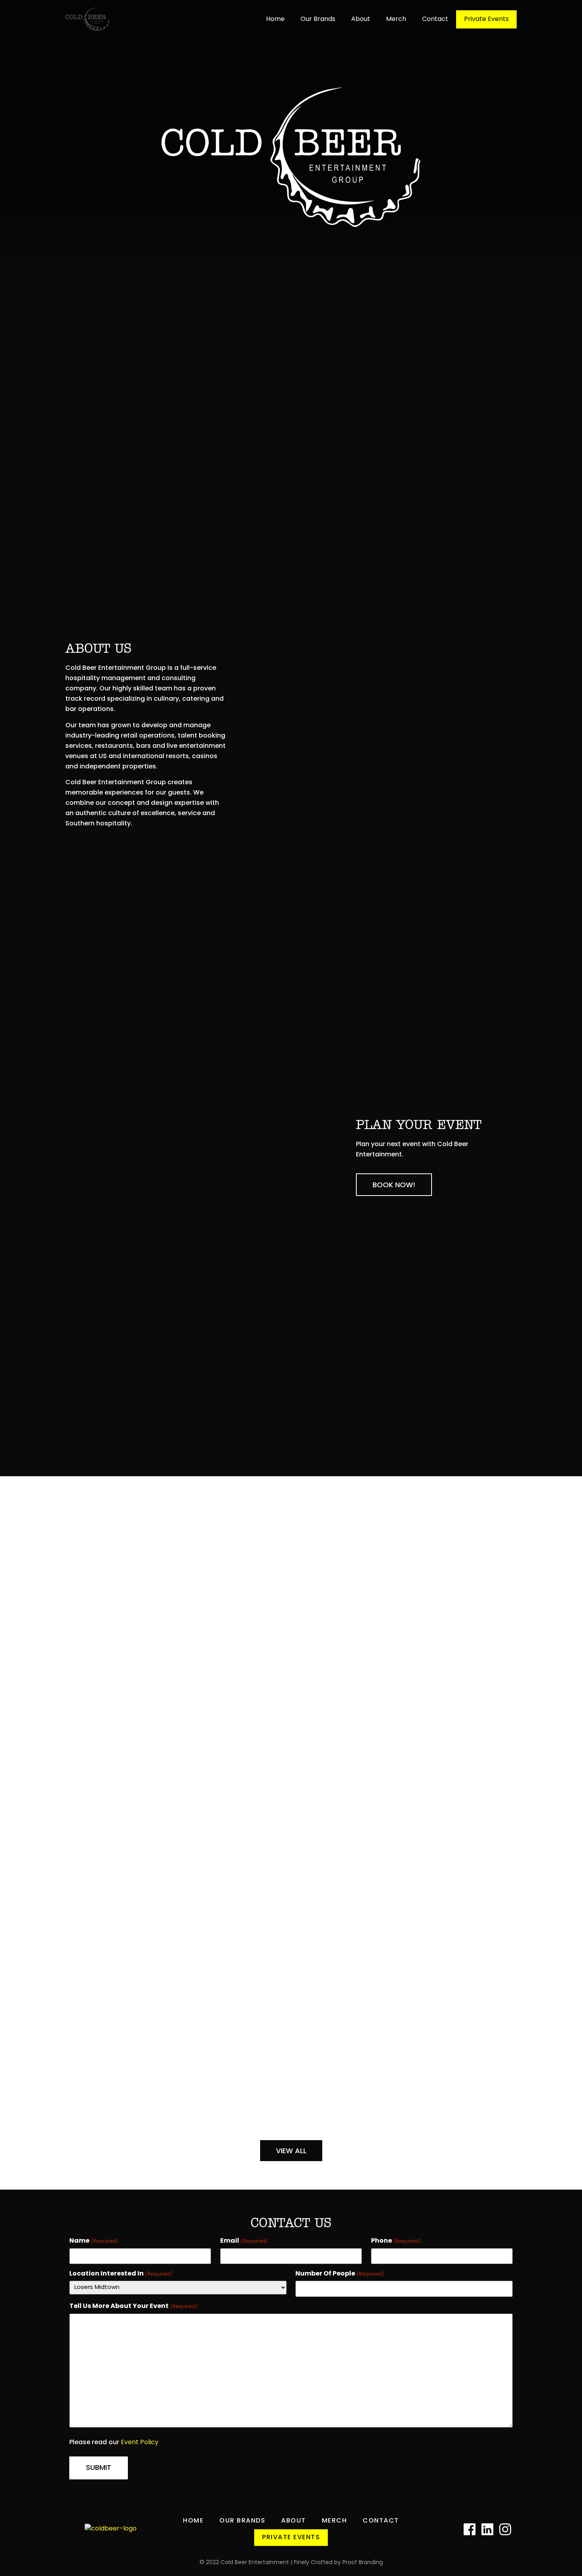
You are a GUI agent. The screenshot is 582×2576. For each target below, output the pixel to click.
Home (275, 19)
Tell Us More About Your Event (133, 2306)
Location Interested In (121, 2274)
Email (244, 2241)
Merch (396, 19)
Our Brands (318, 19)
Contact (435, 19)
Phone (396, 2241)
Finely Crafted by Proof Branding (338, 2563)
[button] (394, 1185)
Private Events (486, 19)
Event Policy (140, 2443)
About (361, 19)
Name (94, 2241)
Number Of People (340, 2274)
